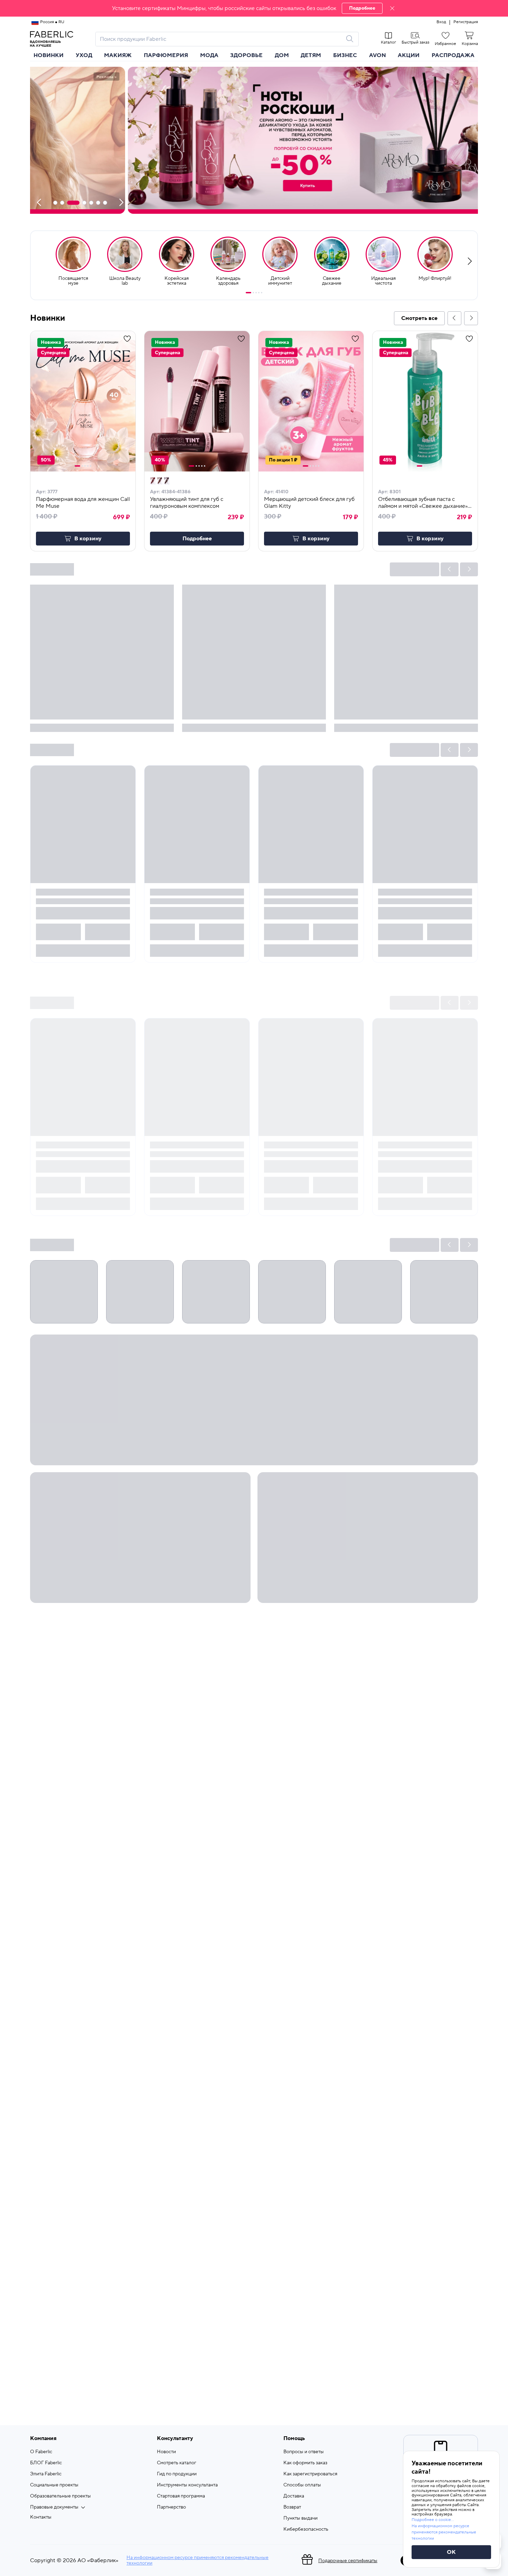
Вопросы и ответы (304, 2452)
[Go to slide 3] (256, 293)
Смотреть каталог (177, 2463)
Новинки (49, 55)
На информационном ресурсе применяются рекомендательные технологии (197, 2560)
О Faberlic (41, 2452)
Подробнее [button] (197, 539)
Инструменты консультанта (187, 2485)
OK (451, 2552)
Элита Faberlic (46, 2474)
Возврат (292, 2507)
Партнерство (171, 2507)
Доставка (294, 2496)
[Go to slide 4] (259, 293)
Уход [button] (84, 55)
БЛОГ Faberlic (46, 2463)
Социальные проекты (54, 2485)
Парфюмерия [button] (166, 55)
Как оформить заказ (305, 2463)
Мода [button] (209, 55)
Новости (166, 2452)
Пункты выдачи (300, 2518)
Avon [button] (378, 55)
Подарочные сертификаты (348, 2561)
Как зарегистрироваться (310, 2474)
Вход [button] (441, 22)
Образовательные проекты (60, 2496)
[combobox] (221, 39)
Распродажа (453, 55)
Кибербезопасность (306, 2529)
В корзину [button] (88, 539)
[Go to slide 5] (262, 293)
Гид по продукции (177, 2474)
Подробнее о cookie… (433, 2520)
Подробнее (362, 8)
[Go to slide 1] (248, 293)
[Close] (392, 8)
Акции (409, 55)
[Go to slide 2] (253, 293)
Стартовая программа (181, 2496)
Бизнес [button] (345, 55)
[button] (254, 8)
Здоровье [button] (246, 55)
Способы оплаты (302, 2485)
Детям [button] (311, 55)
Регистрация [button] (466, 22)
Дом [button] (282, 55)
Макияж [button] (118, 55)
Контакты (41, 2517)
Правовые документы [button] (54, 2507)
